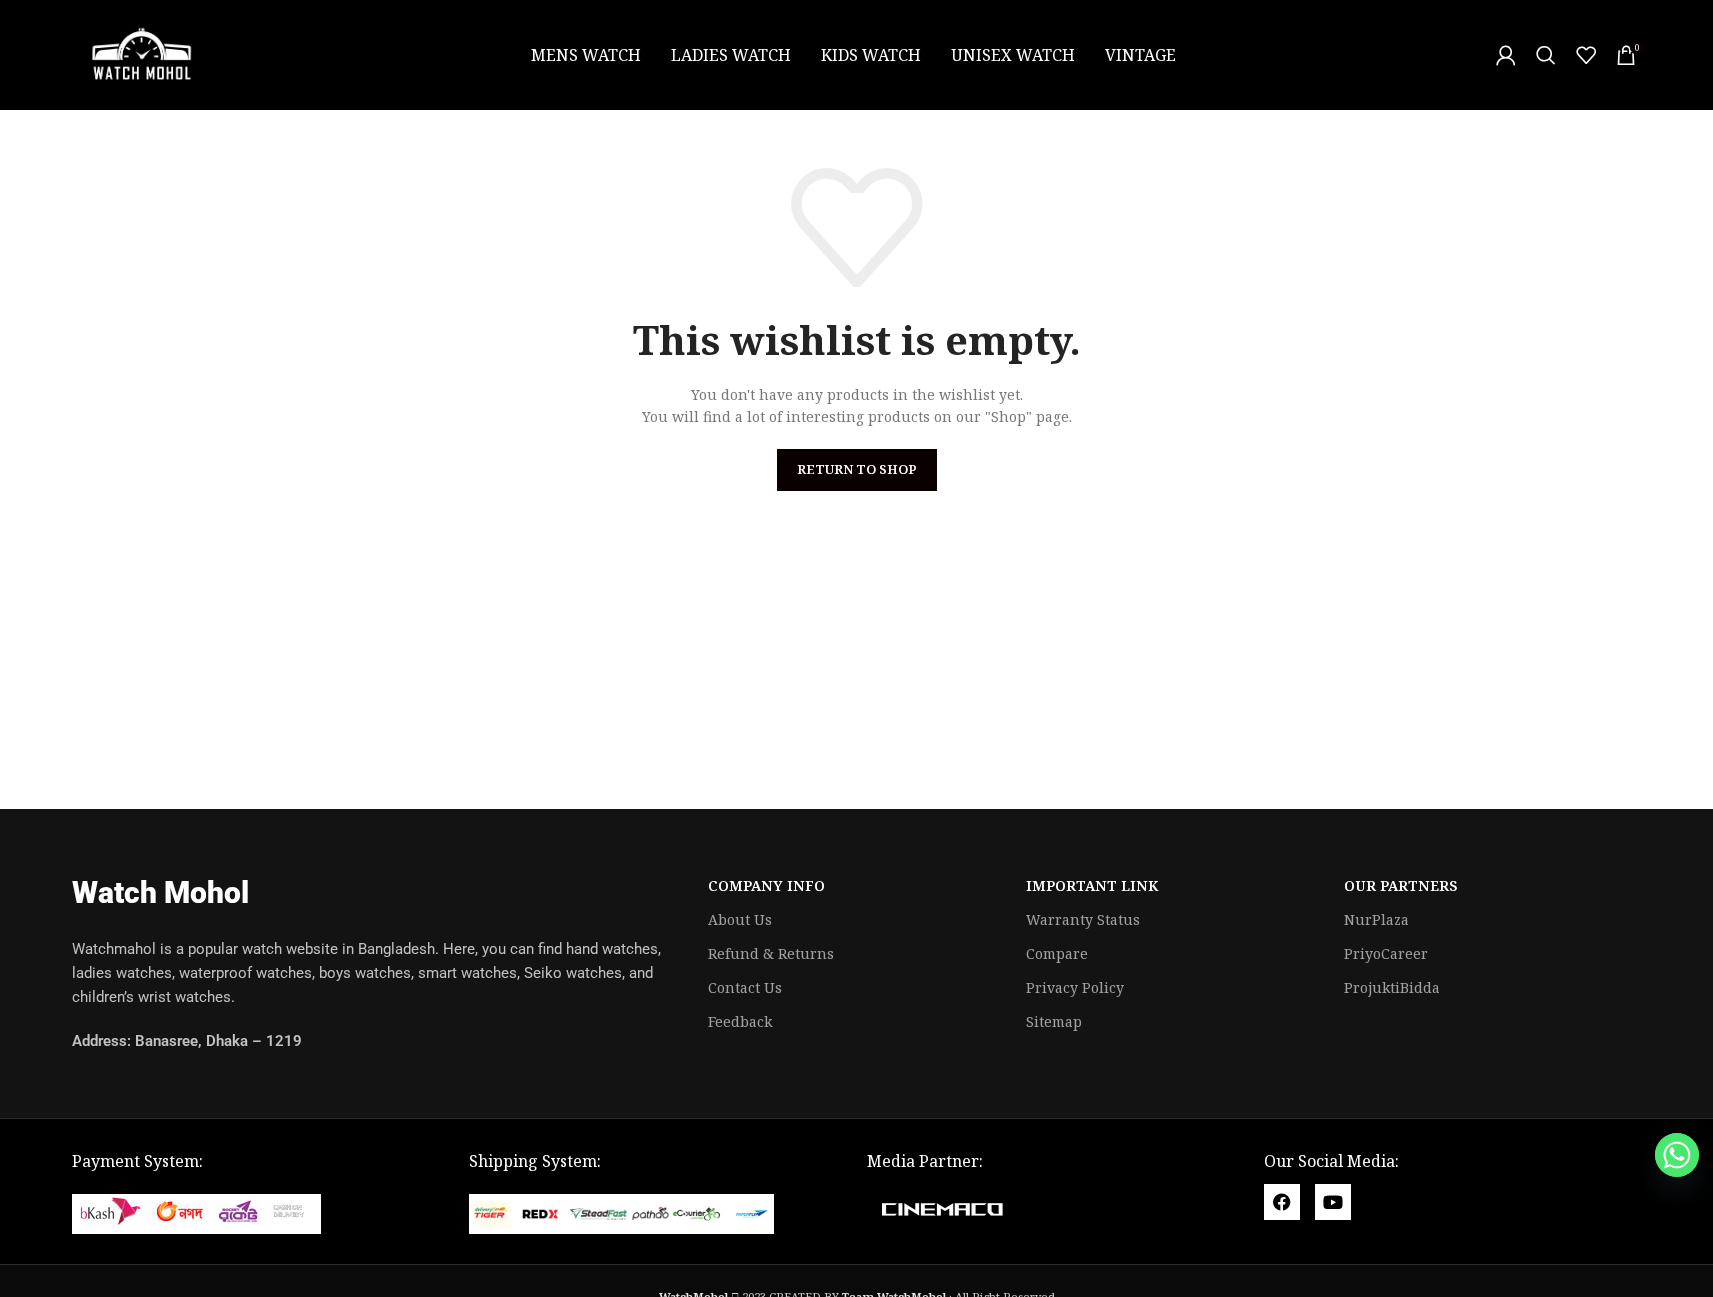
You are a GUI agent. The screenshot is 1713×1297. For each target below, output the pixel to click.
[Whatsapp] (1677, 1155)
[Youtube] (1333, 1202)
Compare (1057, 953)
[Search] (1546, 55)
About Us (740, 919)
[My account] (1506, 55)
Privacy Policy (1075, 987)
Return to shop (857, 469)
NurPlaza (1376, 919)
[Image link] (196, 1212)
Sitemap (1054, 1021)
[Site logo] (142, 53)
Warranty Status (1083, 919)
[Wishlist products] (1586, 55)
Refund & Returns (771, 953)
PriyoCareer (1386, 953)
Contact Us (745, 987)
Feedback (740, 1021)
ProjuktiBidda (1392, 987)
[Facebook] (1282, 1202)
